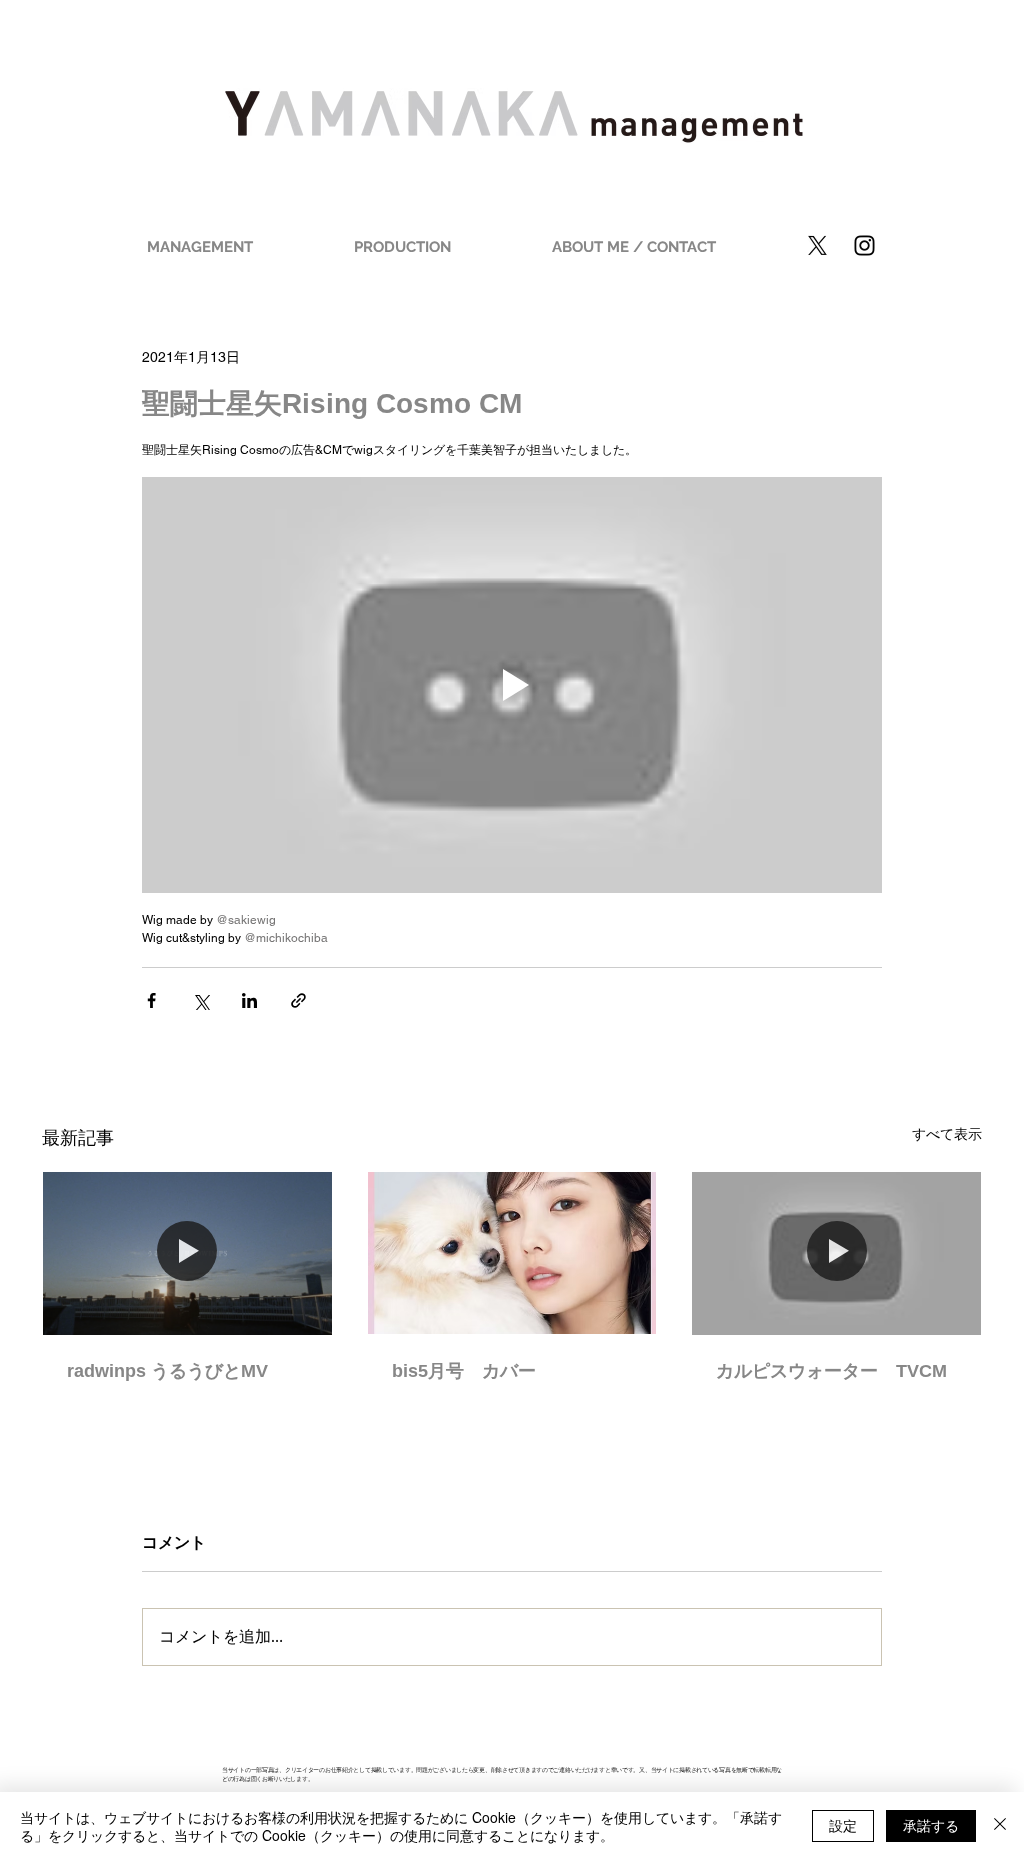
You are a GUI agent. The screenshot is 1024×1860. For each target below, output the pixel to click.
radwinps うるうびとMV (167, 1371)
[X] (817, 245)
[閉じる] (1000, 1826)
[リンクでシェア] (298, 1000)
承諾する (931, 1825)
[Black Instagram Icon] (864, 245)
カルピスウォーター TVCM (831, 1371)
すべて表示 (947, 1134)
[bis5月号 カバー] (512, 1253)
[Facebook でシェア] (151, 1000)
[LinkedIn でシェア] (249, 1000)
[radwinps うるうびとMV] (187, 1253)
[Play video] (512, 685)
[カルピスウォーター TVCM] (836, 1253)
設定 (843, 1825)
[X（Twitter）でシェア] (200, 1000)
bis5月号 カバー (464, 1371)
